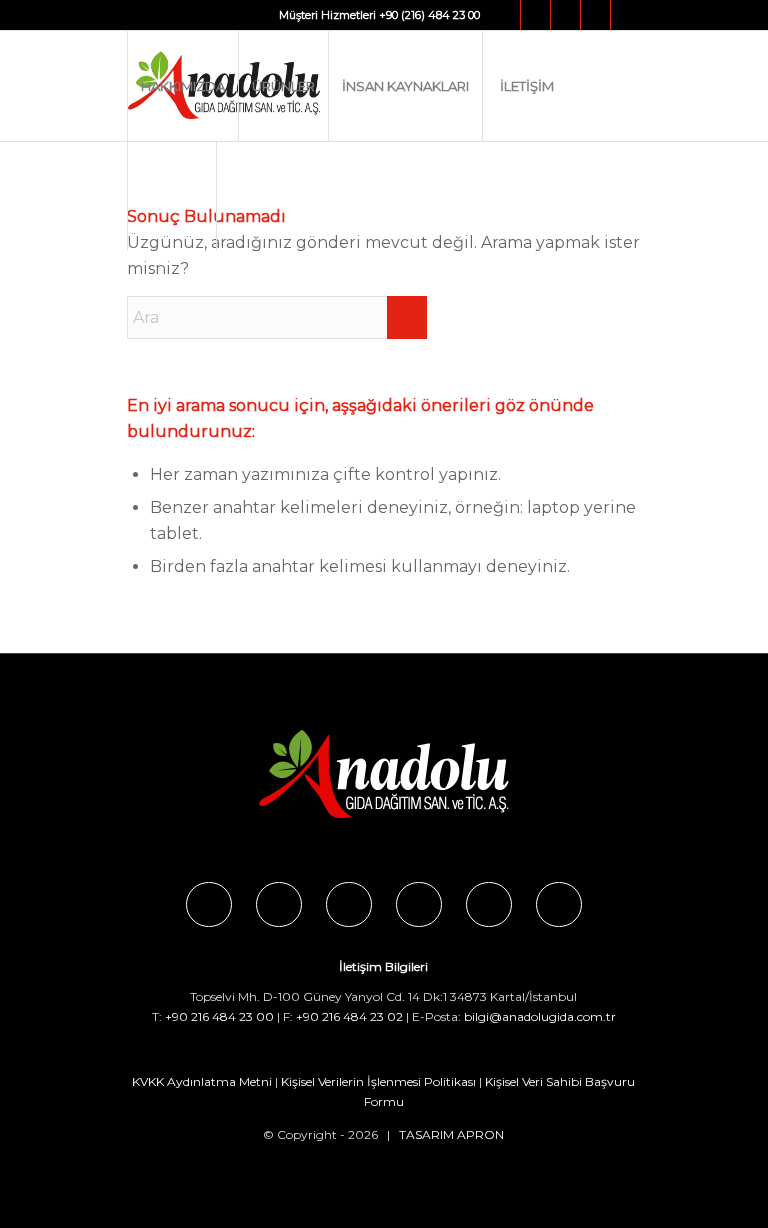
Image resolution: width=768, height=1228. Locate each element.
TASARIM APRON (451, 1134)
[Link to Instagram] (535, 15)
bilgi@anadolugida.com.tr (540, 1016)
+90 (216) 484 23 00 (429, 15)
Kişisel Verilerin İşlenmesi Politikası (378, 1081)
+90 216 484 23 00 (219, 1016)
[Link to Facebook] (505, 15)
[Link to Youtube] (595, 15)
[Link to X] (565, 15)
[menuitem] (182, 86)
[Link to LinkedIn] (626, 15)
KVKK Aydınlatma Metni (202, 1081)
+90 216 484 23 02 (349, 1016)
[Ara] (172, 196)
